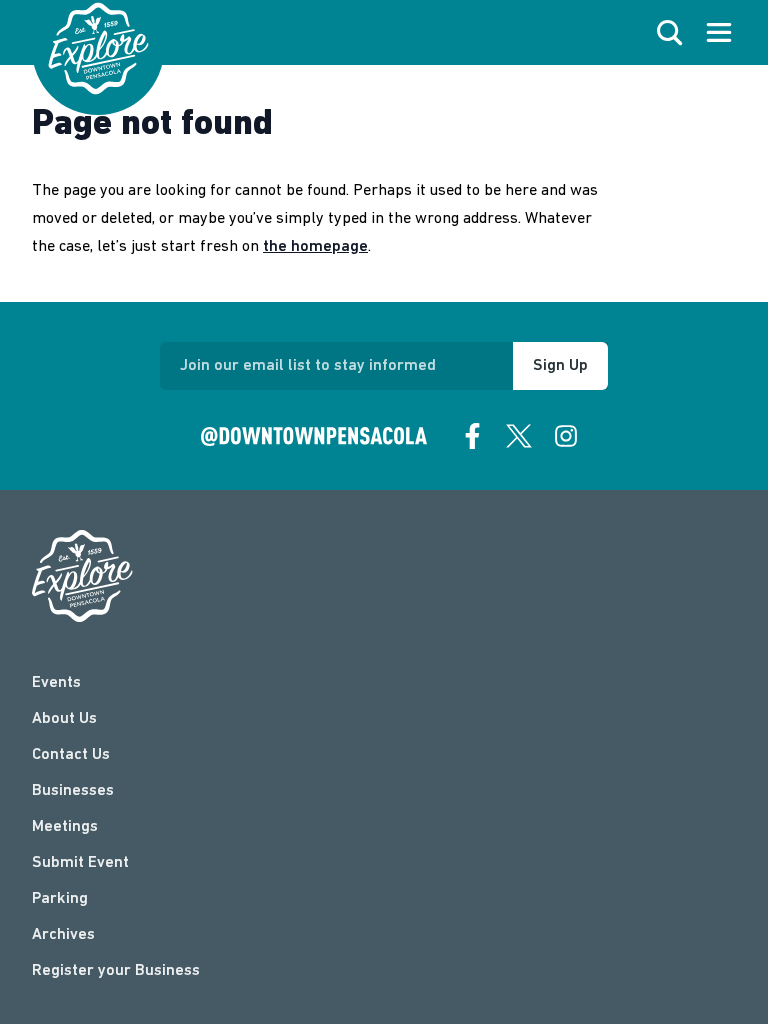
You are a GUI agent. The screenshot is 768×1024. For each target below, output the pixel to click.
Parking (60, 899)
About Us (64, 719)
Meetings (65, 827)
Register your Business (116, 971)
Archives (63, 935)
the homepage (315, 247)
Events (56, 683)
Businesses (73, 791)
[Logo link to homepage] (98, 48)
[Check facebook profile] (473, 436)
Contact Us (71, 755)
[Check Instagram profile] (566, 436)
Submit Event (80, 863)
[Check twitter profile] (519, 436)
